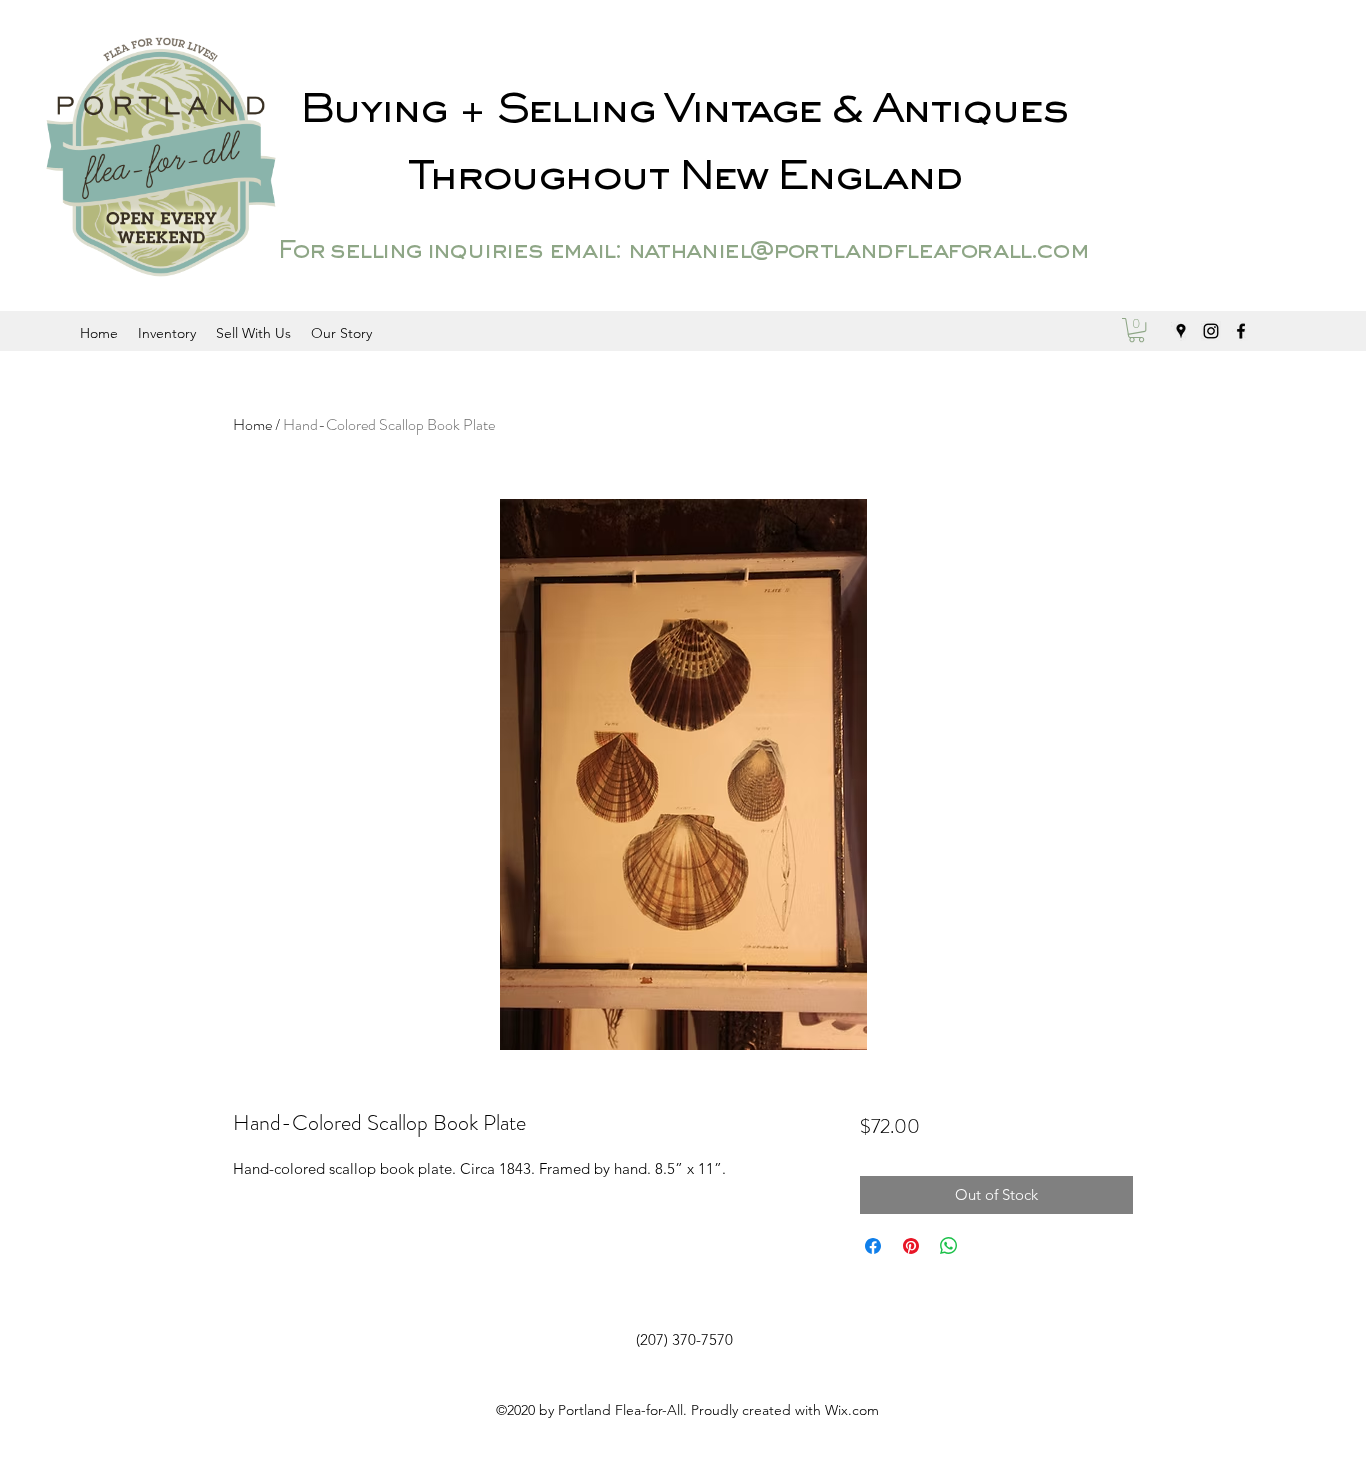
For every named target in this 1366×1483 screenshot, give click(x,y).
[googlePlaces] (1181, 331)
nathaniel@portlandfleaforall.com (857, 252)
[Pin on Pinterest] (911, 1246)
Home (252, 424)
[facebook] (1241, 331)
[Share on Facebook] (873, 1246)
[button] (1136, 330)
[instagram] (1211, 331)
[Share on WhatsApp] (949, 1246)
